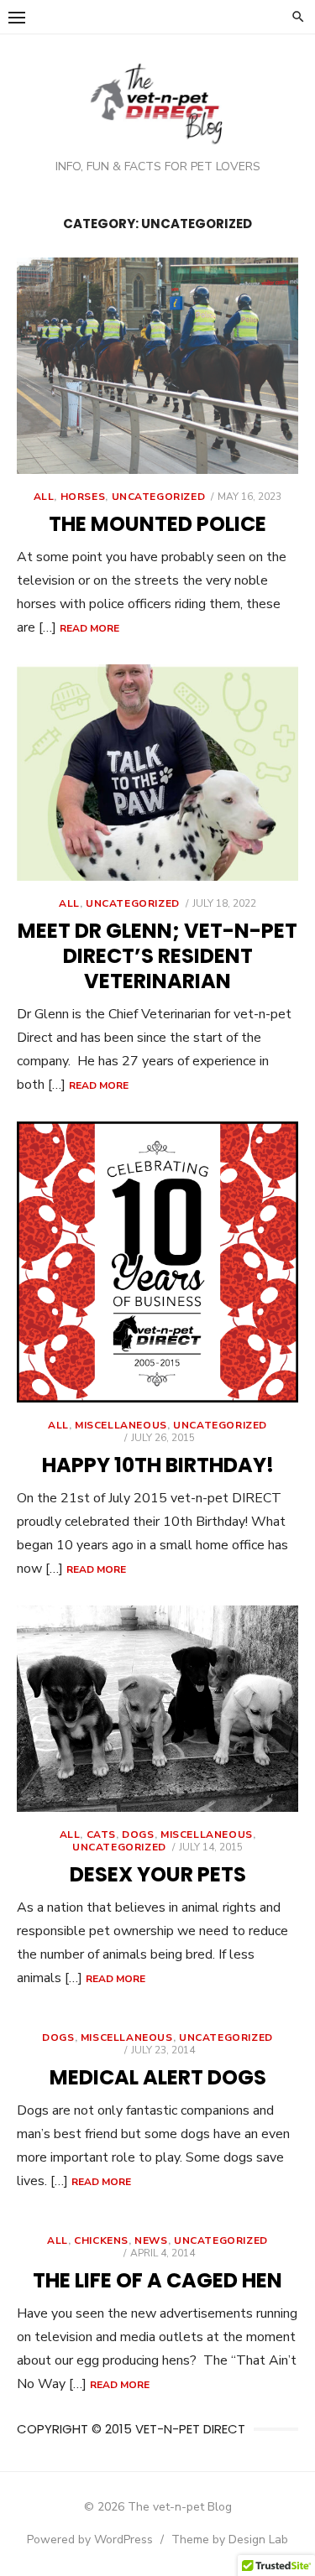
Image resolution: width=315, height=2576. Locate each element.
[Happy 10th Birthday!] (157, 1262)
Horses (83, 497)
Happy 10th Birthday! (158, 1465)
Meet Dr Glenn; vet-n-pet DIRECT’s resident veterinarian (157, 956)
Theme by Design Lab (230, 2540)
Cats (101, 1834)
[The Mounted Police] (157, 366)
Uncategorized (159, 497)
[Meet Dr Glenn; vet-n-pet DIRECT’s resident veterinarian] (157, 773)
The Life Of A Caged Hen (157, 2280)
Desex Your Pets (158, 1874)
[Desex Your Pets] (157, 1709)
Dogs (138, 1834)
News (151, 2240)
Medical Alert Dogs (158, 2077)
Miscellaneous (121, 1425)
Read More (89, 628)
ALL (44, 497)
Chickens (101, 2240)
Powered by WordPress (90, 2540)
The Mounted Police (157, 524)
